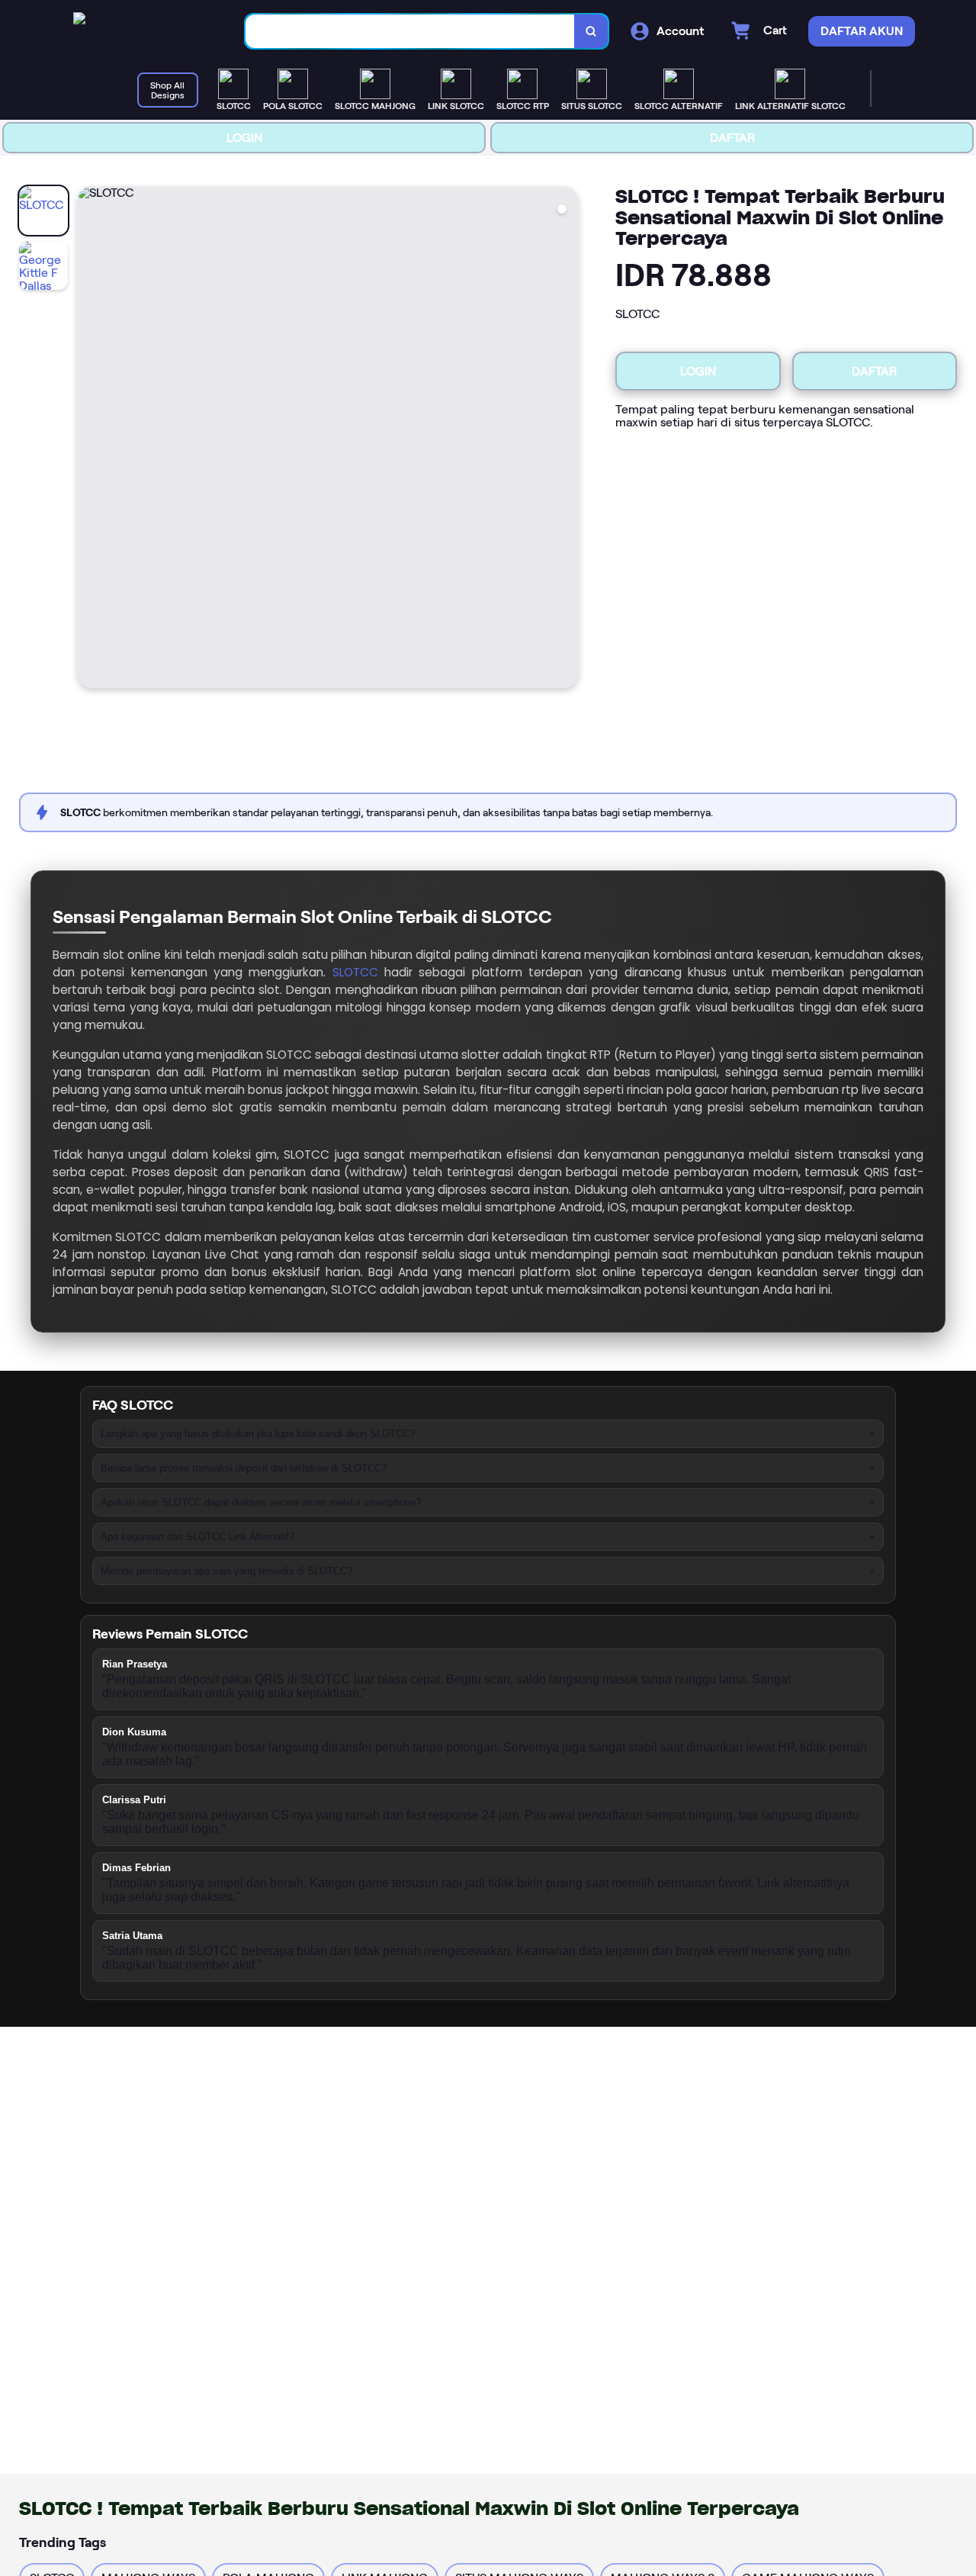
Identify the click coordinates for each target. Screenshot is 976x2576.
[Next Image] (567, 439)
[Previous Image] (89, 439)
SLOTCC (355, 972)
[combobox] (410, 32)
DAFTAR (732, 138)
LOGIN (244, 138)
